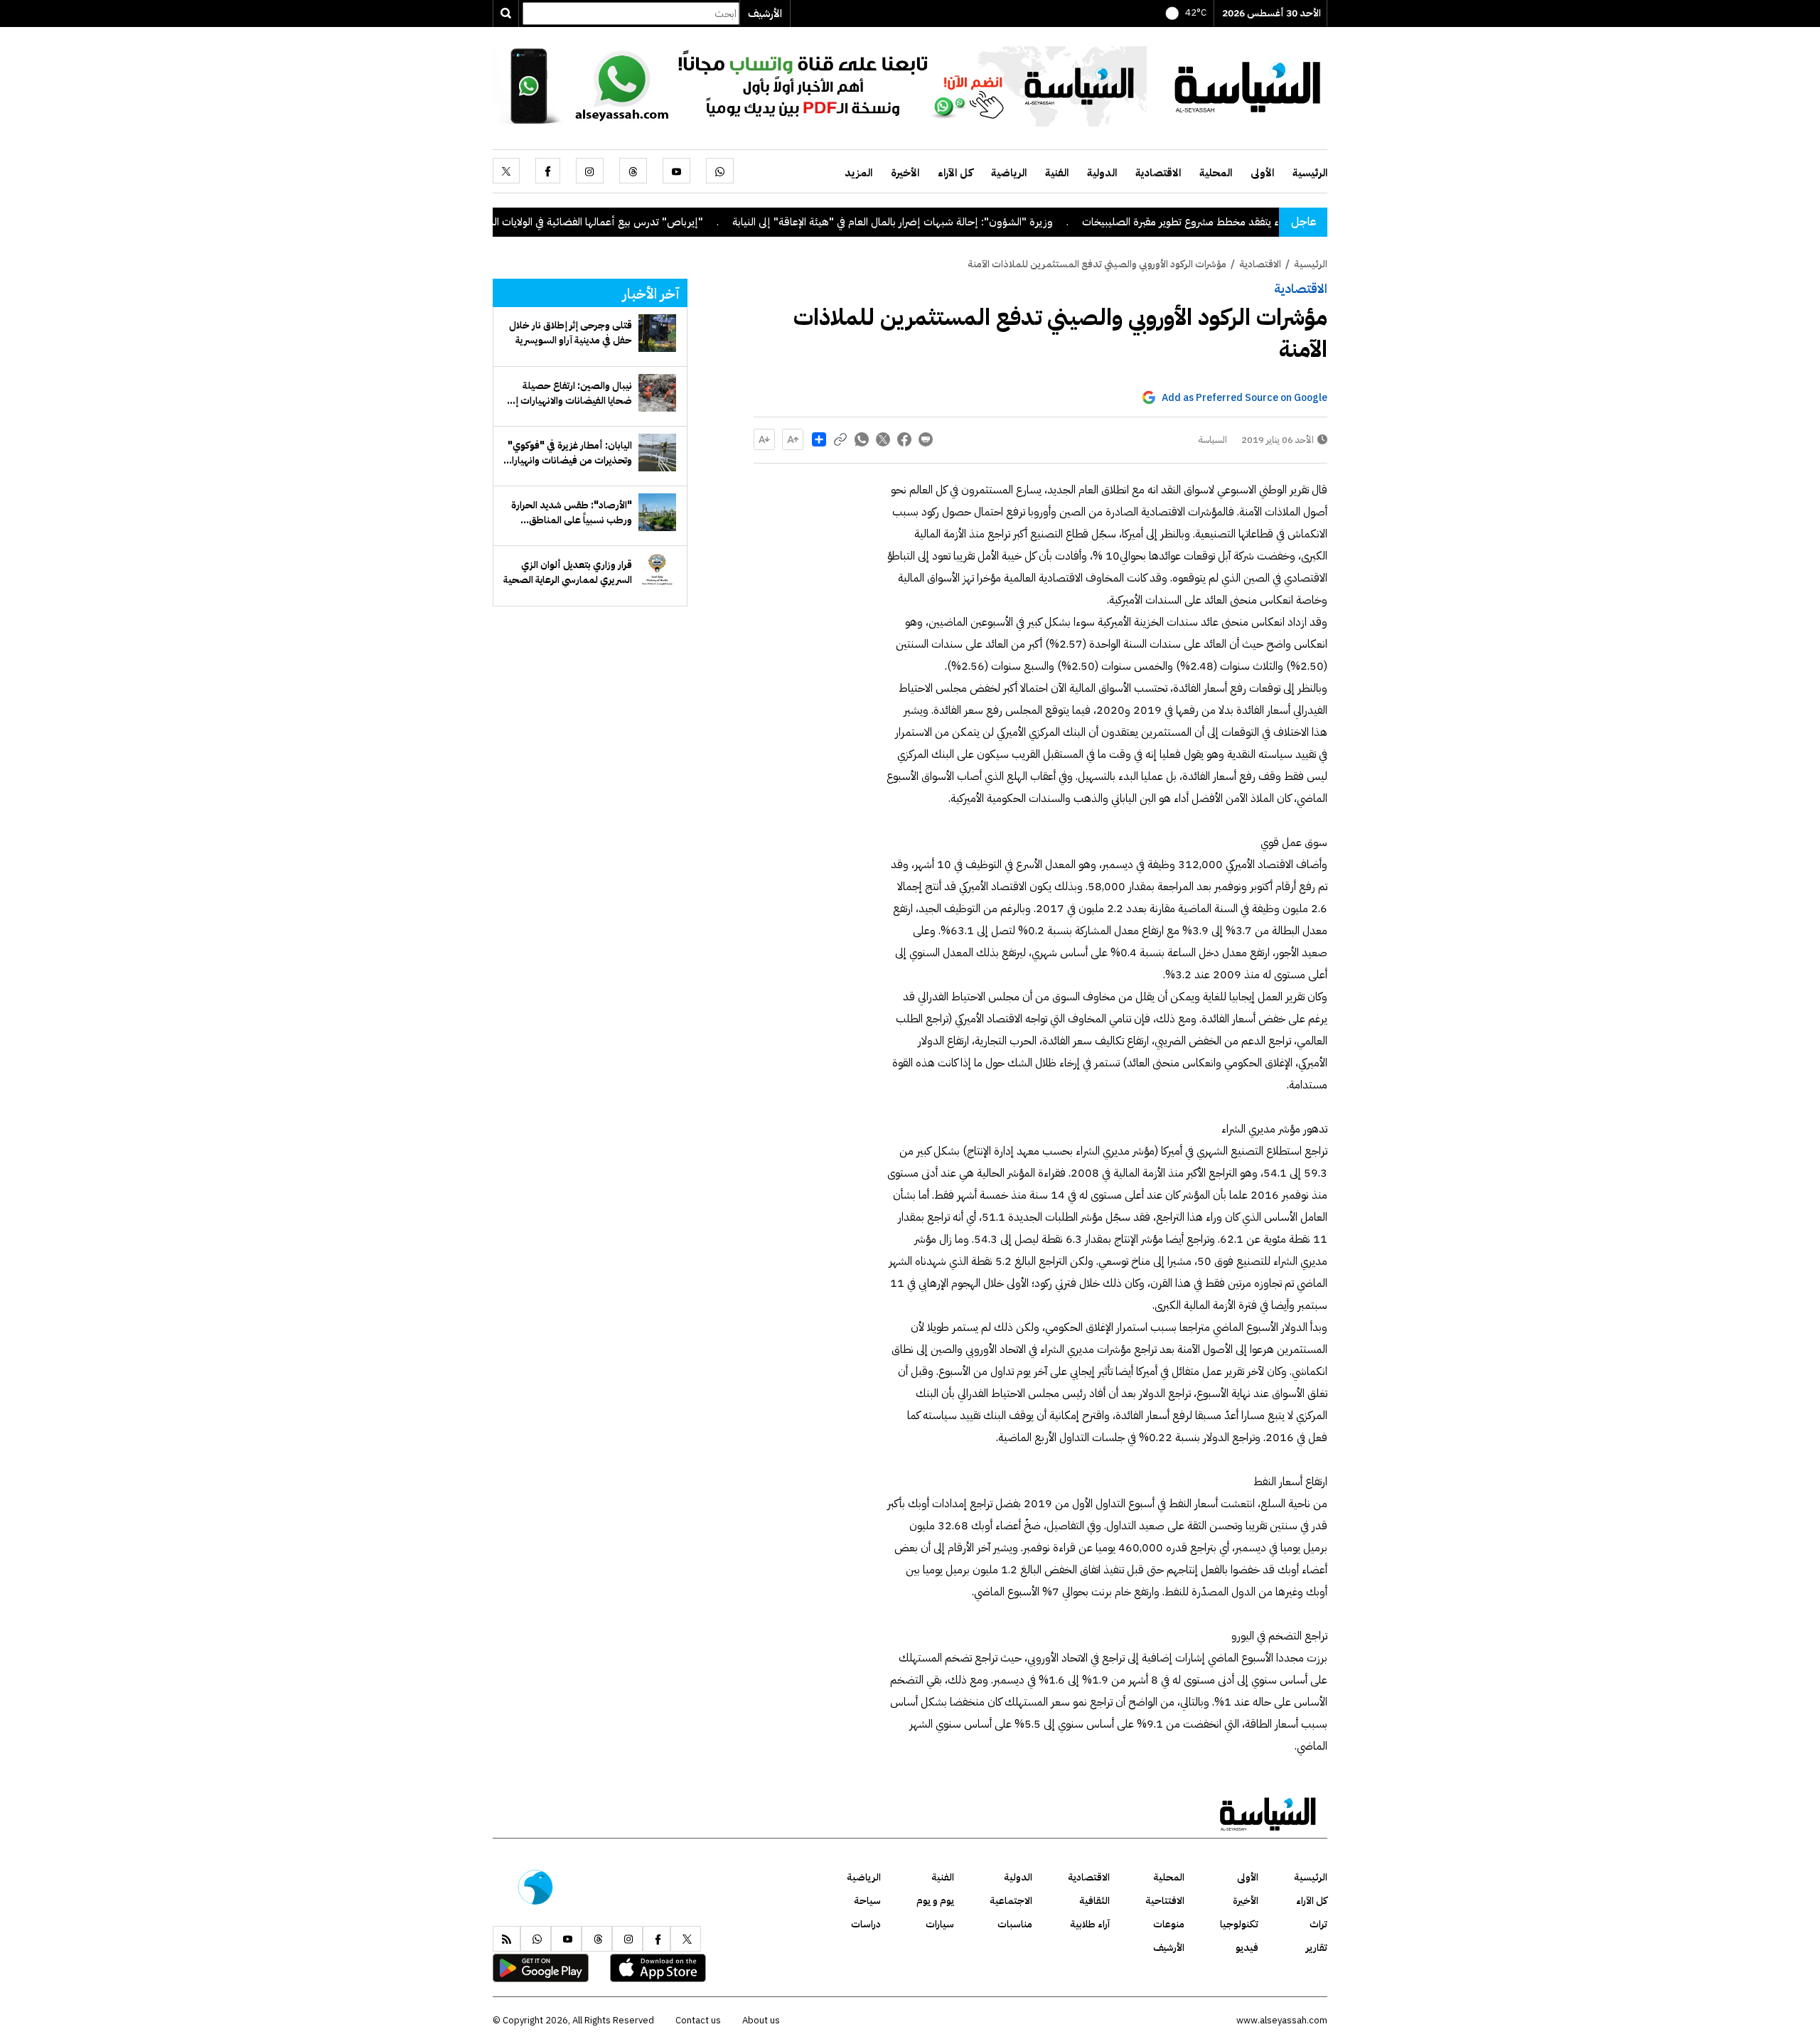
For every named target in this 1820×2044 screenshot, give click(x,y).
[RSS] (507, 1939)
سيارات (940, 1924)
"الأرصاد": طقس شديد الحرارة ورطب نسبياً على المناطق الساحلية (572, 513)
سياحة (867, 1901)
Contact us (698, 2020)
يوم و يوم (935, 1901)
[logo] (1248, 85)
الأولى (1262, 173)
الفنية (1057, 173)
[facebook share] (904, 439)
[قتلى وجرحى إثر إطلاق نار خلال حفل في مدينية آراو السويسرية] (657, 333)
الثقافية (1094, 1901)
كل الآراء (955, 173)
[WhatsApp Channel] (820, 85)
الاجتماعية (1011, 1901)
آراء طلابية (1090, 1924)
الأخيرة (905, 173)
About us (761, 2020)
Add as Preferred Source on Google (1244, 398)
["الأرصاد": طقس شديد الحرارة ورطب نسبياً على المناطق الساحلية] (657, 512)
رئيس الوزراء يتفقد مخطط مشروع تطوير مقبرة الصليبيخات (1278, 222)
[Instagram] (590, 171)
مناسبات (1015, 1924)
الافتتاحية (1165, 1901)
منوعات (1169, 1924)
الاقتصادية (1158, 173)
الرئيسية (1310, 173)
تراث (1318, 1924)
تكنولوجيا (1239, 1924)
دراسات (866, 1924)
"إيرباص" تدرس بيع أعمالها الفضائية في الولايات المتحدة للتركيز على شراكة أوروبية (606, 222)
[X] (506, 171)
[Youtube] (676, 171)
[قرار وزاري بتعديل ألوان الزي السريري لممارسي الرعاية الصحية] (657, 572)
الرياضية (1009, 173)
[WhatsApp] (720, 171)
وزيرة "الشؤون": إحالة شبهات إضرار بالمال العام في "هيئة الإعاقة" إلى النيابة (967, 222)
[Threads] (633, 171)
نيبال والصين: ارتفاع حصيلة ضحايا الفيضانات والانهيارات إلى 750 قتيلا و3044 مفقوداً (569, 393)
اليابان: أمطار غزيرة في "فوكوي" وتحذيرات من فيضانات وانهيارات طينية (567, 453)
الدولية (1102, 173)
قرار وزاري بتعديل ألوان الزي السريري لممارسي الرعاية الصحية (568, 572)
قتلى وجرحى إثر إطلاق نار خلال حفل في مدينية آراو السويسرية (571, 333)
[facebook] (548, 171)
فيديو (1247, 1948)
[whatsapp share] (862, 439)
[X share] (883, 439)
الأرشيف (765, 14)
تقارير (1317, 1948)
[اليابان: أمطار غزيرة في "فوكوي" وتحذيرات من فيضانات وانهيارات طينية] (657, 453)
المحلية (1216, 173)
